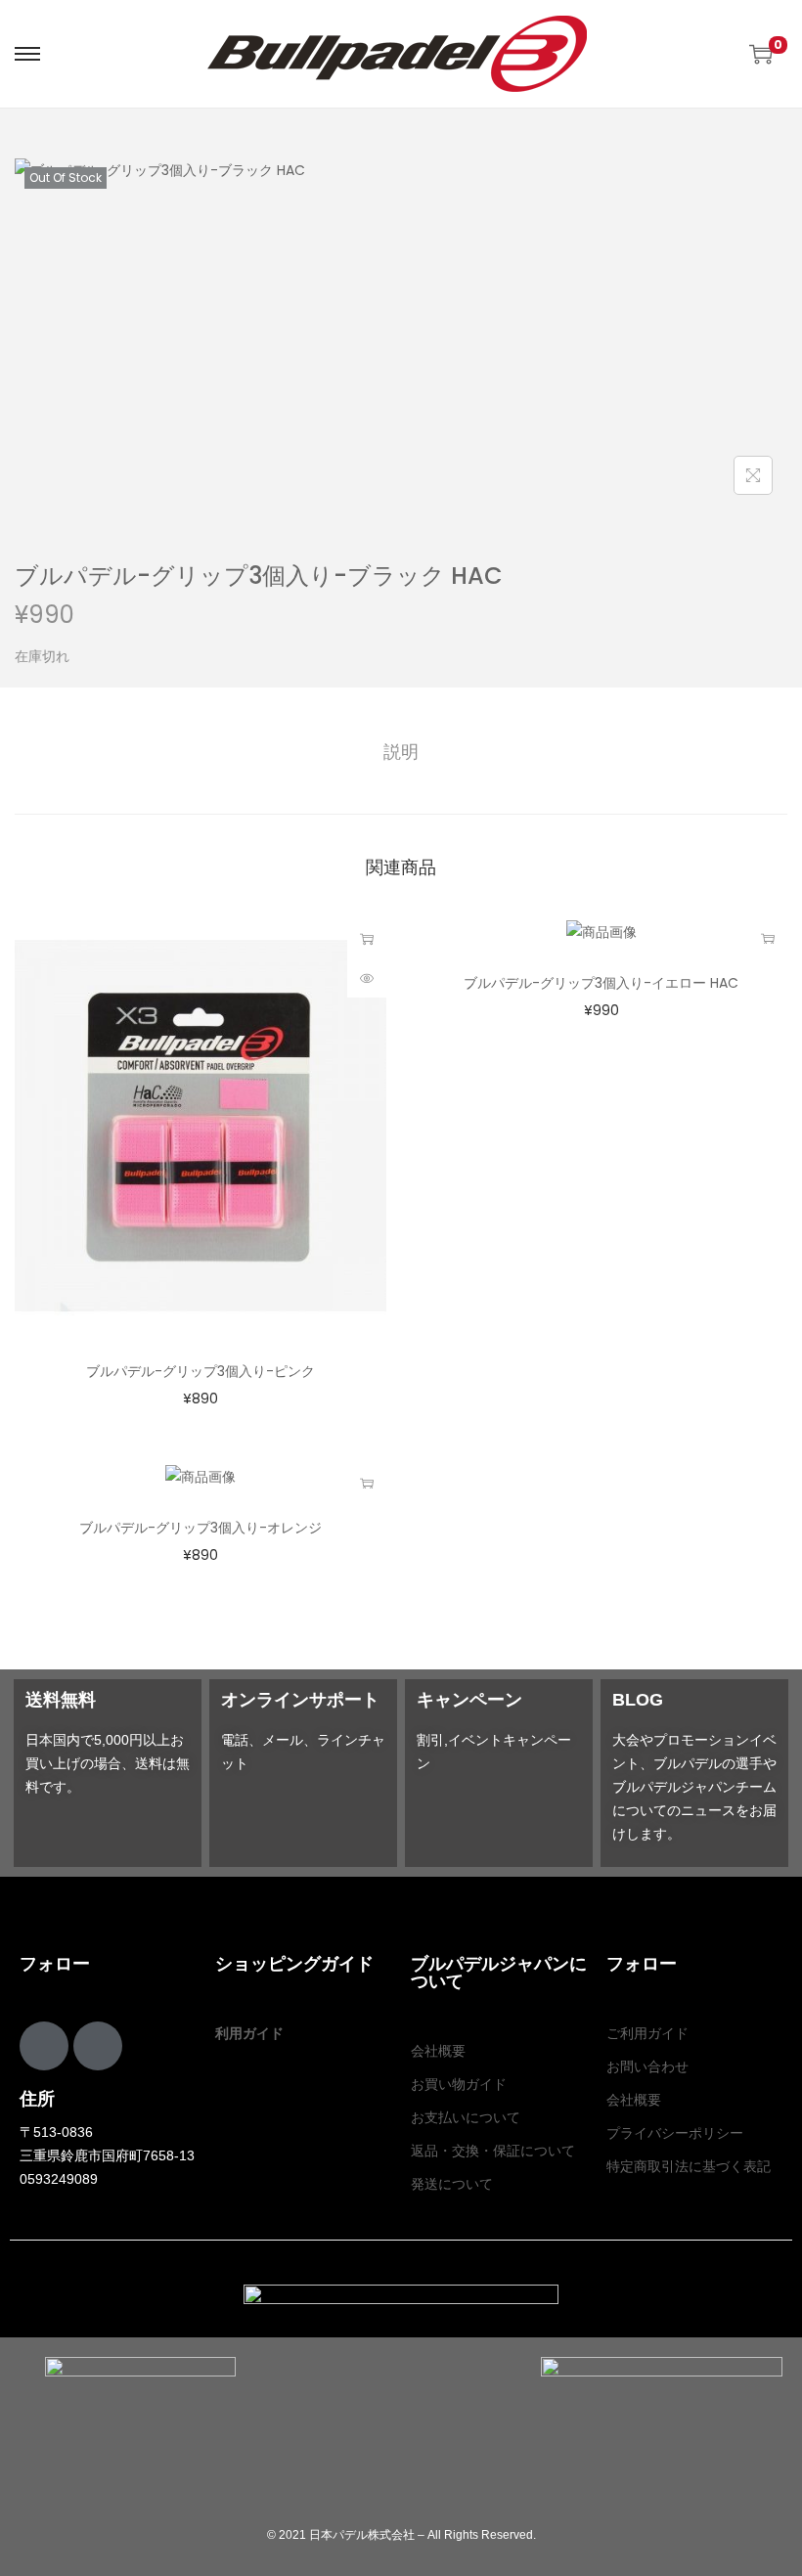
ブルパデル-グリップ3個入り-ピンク (200, 1371)
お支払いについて (466, 2117)
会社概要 (438, 2051)
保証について (534, 2151)
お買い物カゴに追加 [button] (367, 939)
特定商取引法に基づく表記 (689, 2166)
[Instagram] (98, 2046)
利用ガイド (249, 2033)
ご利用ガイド (647, 2033)
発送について (452, 2184)
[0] (761, 54)
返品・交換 (445, 2151)
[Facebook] (44, 2046)
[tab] (401, 752)
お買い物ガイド (459, 2084)
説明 (401, 752)
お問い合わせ (647, 2066)
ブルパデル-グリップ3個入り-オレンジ (200, 1528)
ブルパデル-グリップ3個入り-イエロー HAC (601, 983)
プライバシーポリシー (675, 2133)
